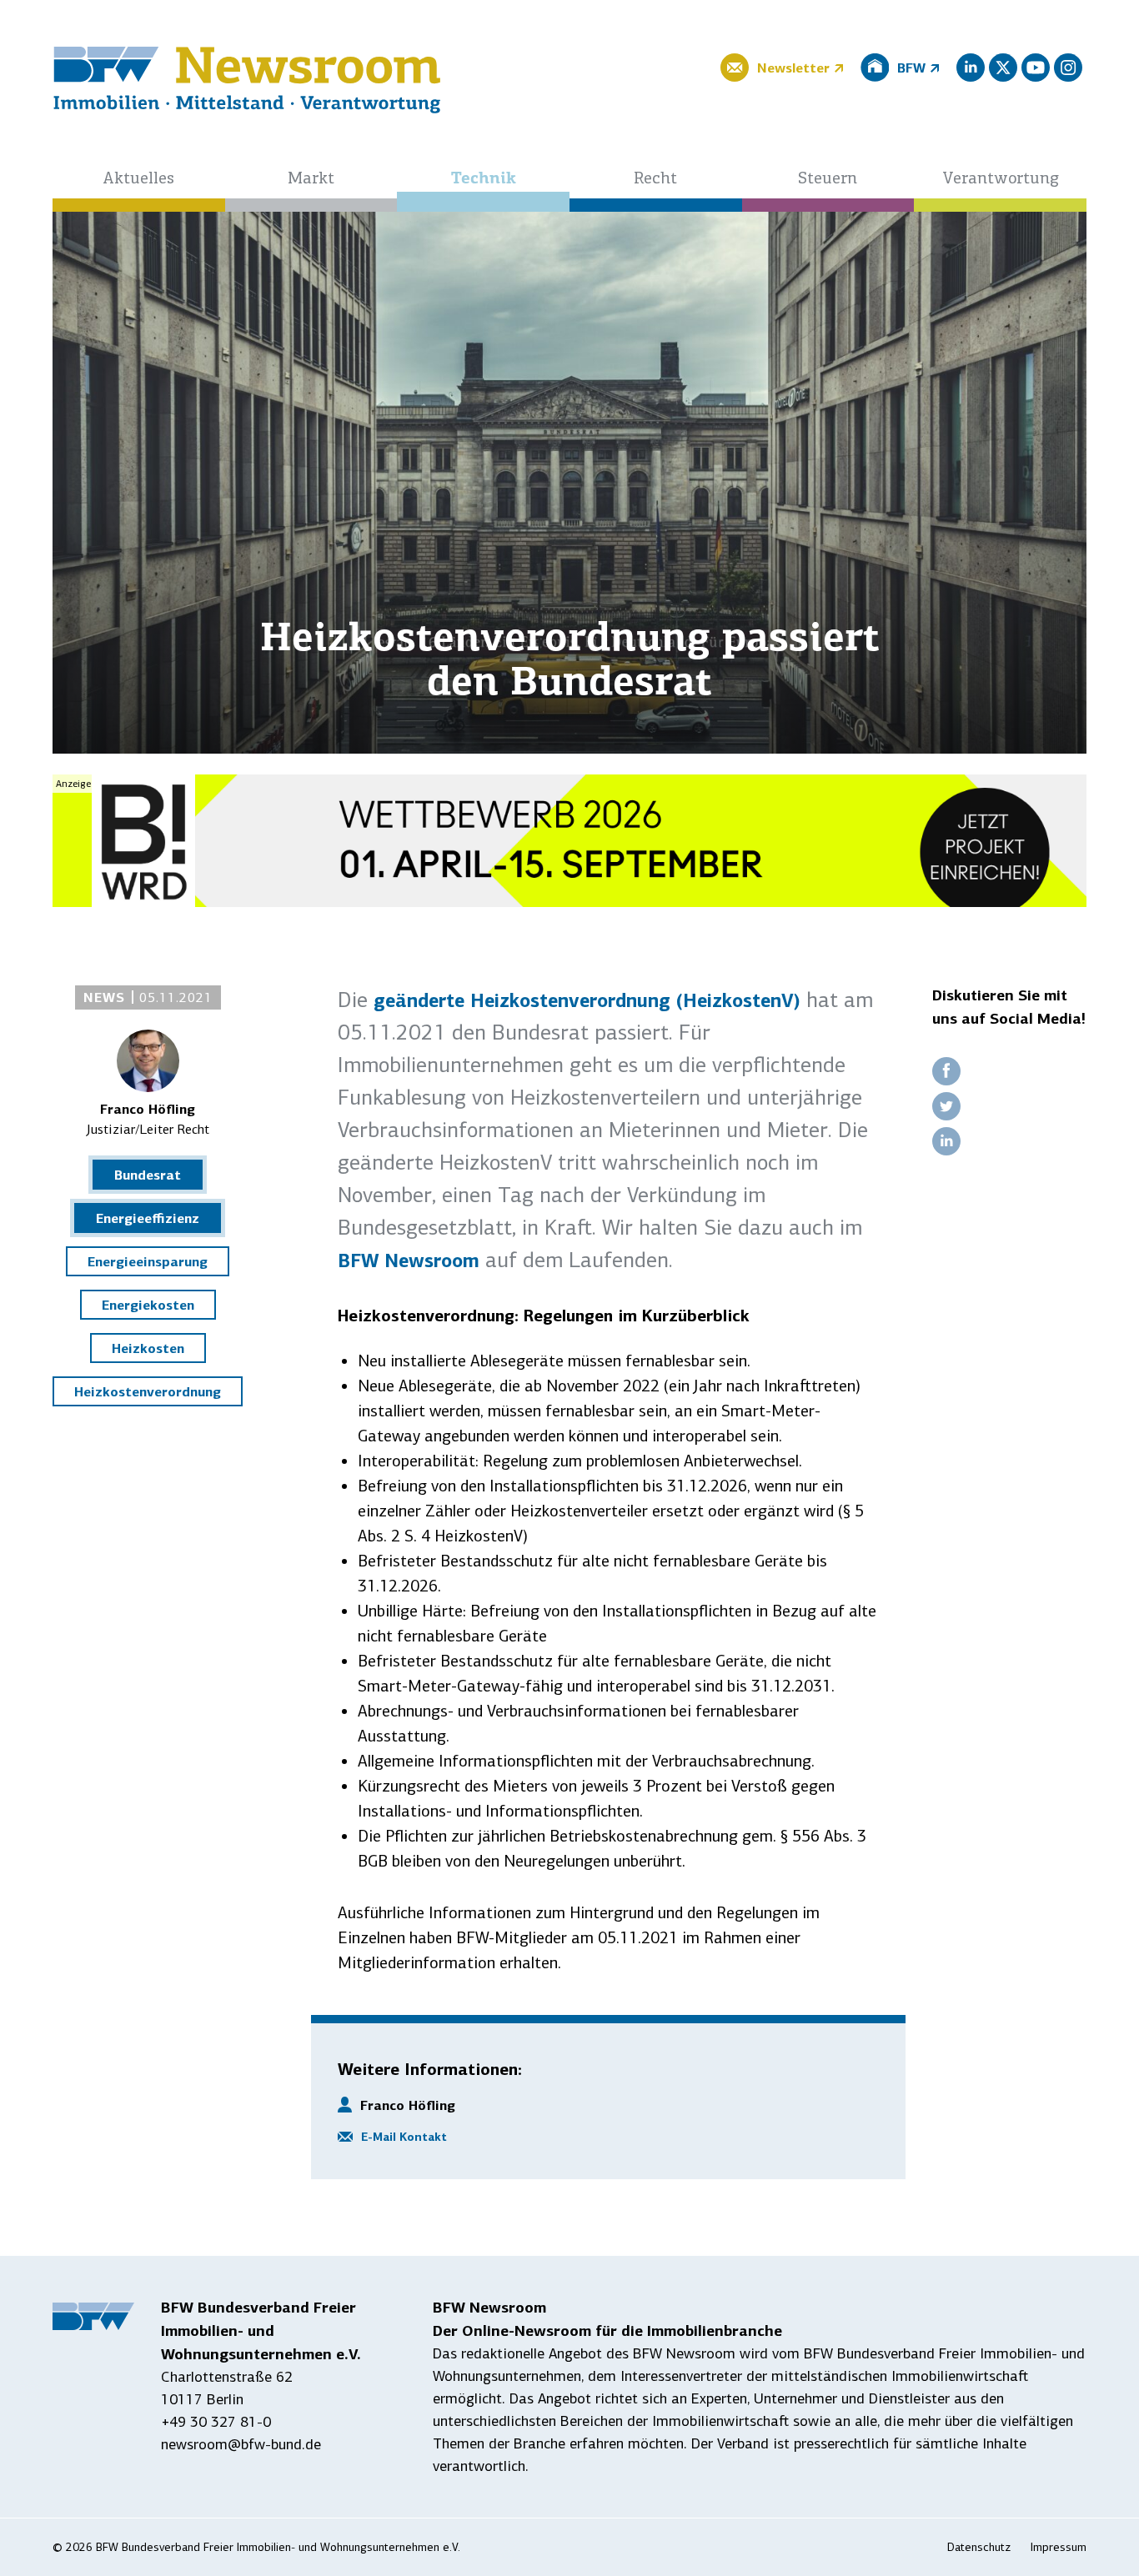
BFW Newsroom (409, 1260)
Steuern (828, 179)
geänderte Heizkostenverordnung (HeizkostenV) (587, 1000)
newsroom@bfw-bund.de (241, 2444)
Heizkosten (148, 1348)
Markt (311, 179)
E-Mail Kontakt (404, 2137)
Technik (484, 179)
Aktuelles (138, 179)
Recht (655, 179)
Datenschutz (979, 2547)
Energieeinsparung (148, 1261)
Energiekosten (148, 1305)
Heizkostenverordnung (148, 1391)
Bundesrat (148, 1175)
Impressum (1059, 2547)
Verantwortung (1001, 179)
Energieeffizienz (148, 1218)
